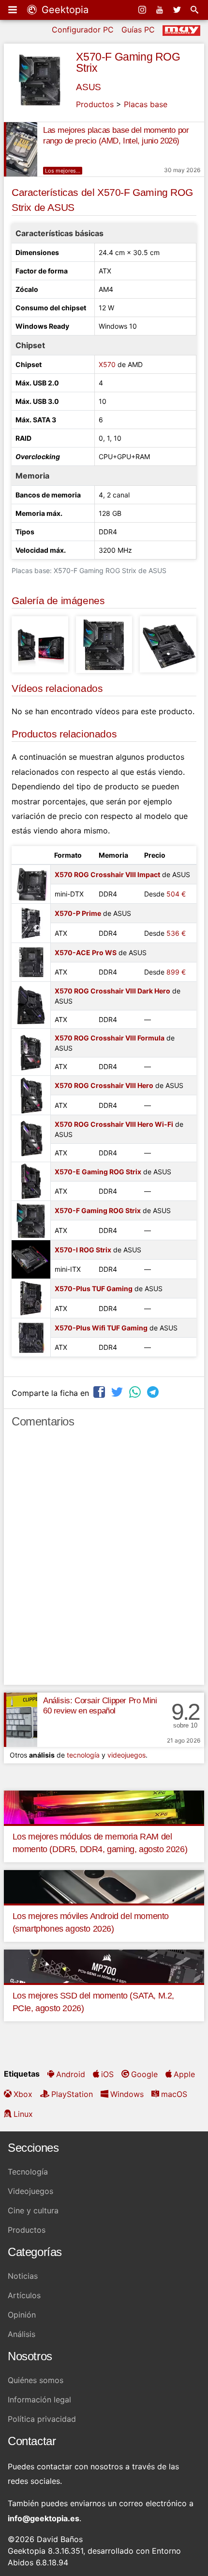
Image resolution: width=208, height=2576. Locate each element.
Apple (184, 2074)
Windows (127, 2094)
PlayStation (72, 2094)
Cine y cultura (33, 2210)
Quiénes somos (36, 2380)
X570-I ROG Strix (83, 1250)
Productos (95, 104)
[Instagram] (143, 10)
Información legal (39, 2400)
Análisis (22, 2334)
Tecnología (28, 2172)
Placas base (146, 104)
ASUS (88, 87)
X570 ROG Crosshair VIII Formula (110, 1038)
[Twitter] (178, 10)
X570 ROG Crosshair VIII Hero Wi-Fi (114, 1124)
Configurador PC (83, 30)
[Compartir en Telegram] (154, 1392)
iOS (107, 2074)
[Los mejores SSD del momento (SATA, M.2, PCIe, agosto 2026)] (104, 1966)
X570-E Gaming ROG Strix (98, 1172)
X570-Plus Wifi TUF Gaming (101, 1328)
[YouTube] (161, 10)
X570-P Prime (78, 913)
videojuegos (126, 1755)
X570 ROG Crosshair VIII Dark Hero (112, 991)
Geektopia (64, 10)
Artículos (24, 2295)
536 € (176, 933)
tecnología (83, 1755)
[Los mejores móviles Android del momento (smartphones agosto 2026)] (104, 1886)
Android (71, 2074)
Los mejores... (63, 171)
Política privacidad (42, 2419)
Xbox (23, 2094)
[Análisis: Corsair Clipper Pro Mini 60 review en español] (21, 1720)
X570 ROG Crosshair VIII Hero (104, 1085)
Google (144, 2074)
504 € (176, 894)
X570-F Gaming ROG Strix (128, 62)
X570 (107, 364)
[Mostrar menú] (14, 10)
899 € (176, 972)
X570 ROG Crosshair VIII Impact (107, 874)
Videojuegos (30, 2191)
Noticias (23, 2276)
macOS (174, 2094)
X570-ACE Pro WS (86, 952)
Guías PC (138, 30)
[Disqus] (104, 1561)
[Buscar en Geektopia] (195, 10)
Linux (23, 2114)
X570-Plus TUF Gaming (94, 1288)
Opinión (22, 2315)
